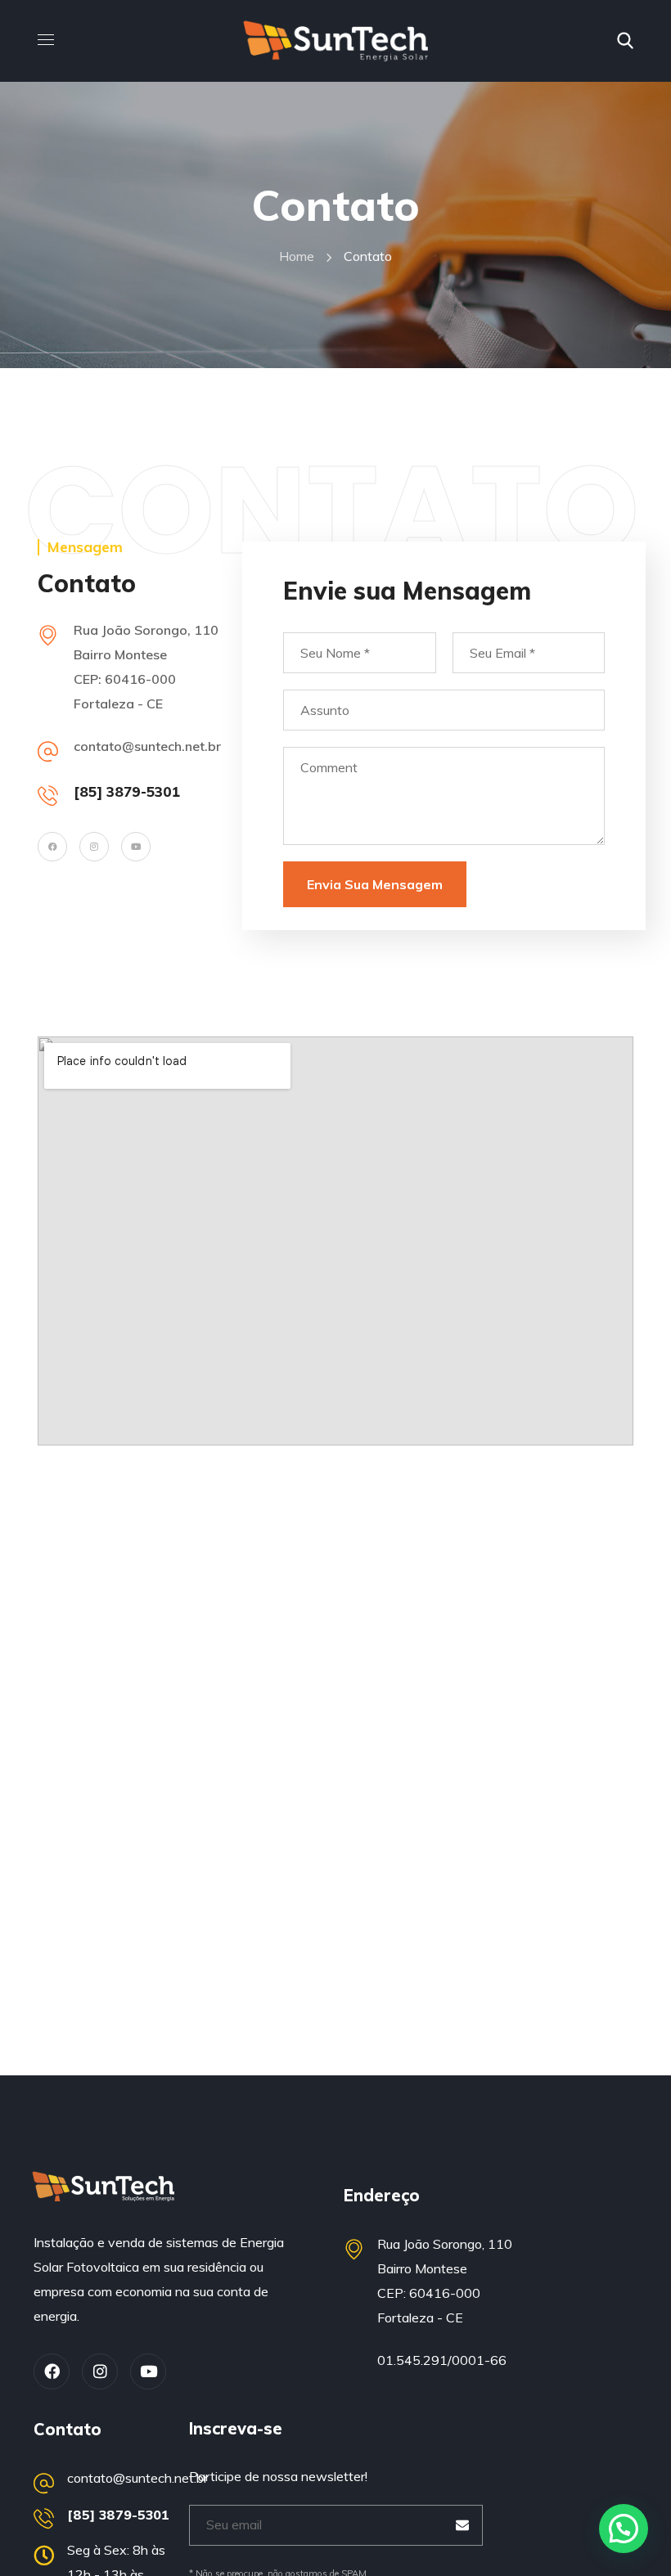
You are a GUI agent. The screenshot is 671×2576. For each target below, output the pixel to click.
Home (297, 256)
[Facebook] (52, 847)
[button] (625, 41)
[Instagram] (94, 847)
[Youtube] (136, 847)
